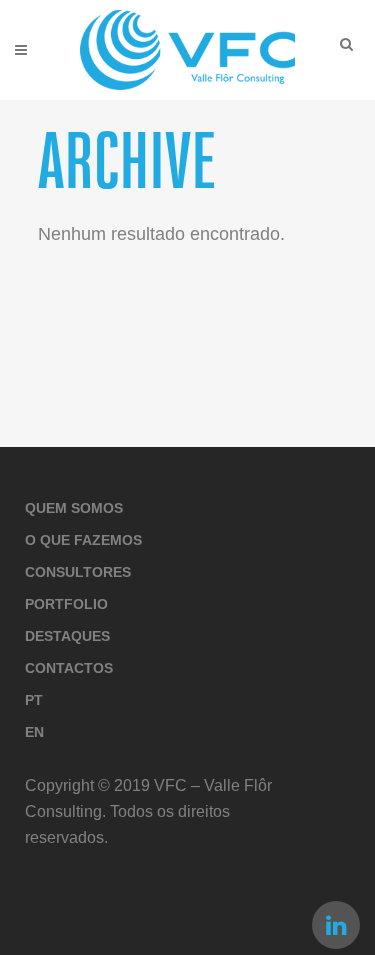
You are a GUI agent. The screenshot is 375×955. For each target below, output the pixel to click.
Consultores (78, 572)
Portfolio (66, 604)
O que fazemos (83, 540)
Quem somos (74, 508)
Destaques (67, 636)
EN (34, 732)
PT (34, 700)
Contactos (69, 668)
